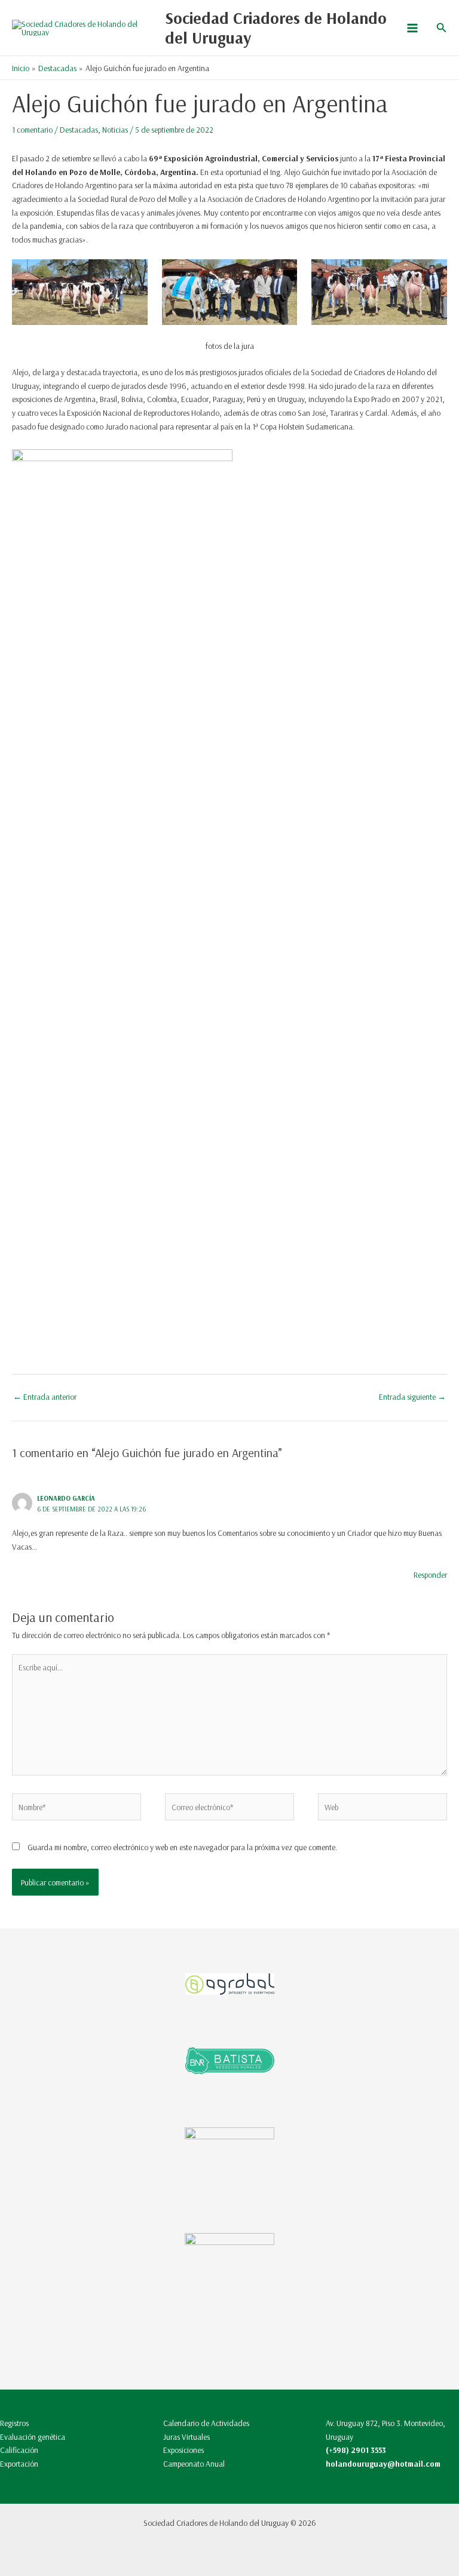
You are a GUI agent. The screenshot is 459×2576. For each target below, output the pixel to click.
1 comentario (32, 129)
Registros (14, 2423)
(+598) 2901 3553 (356, 2450)
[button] (442, 28)
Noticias (115, 129)
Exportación (19, 2463)
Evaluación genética (33, 2437)
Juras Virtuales (186, 2437)
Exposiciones (183, 2450)
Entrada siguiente (412, 1396)
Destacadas (79, 129)
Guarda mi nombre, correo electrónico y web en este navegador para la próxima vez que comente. (182, 1847)
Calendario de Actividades (206, 2423)
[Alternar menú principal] (412, 28)
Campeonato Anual (194, 2463)
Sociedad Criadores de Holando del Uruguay (276, 28)
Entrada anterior (45, 1396)
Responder (430, 1574)
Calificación (19, 2450)
